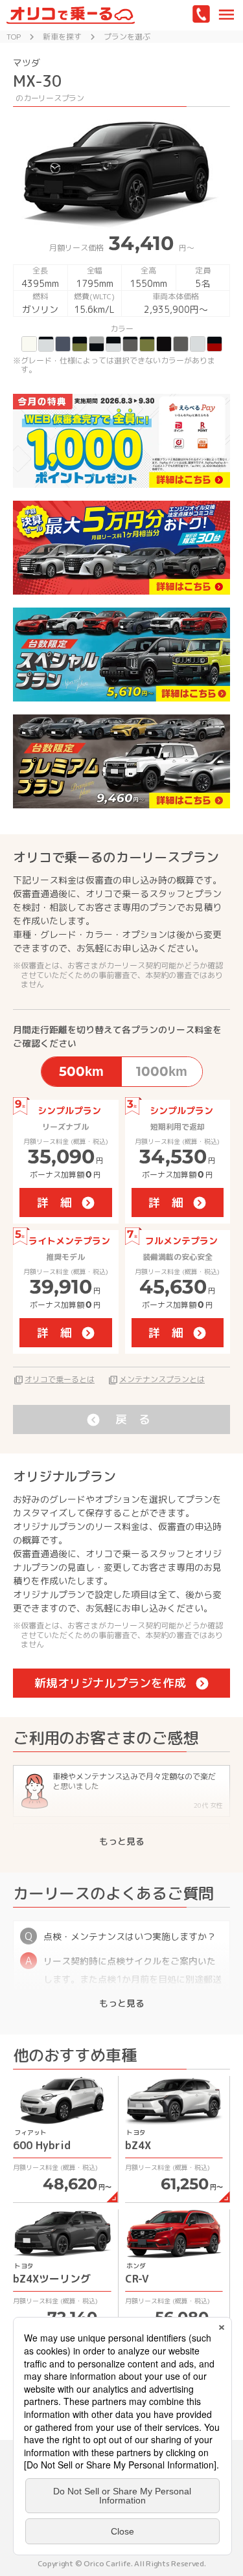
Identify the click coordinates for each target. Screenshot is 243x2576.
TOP (14, 37)
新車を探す (62, 37)
